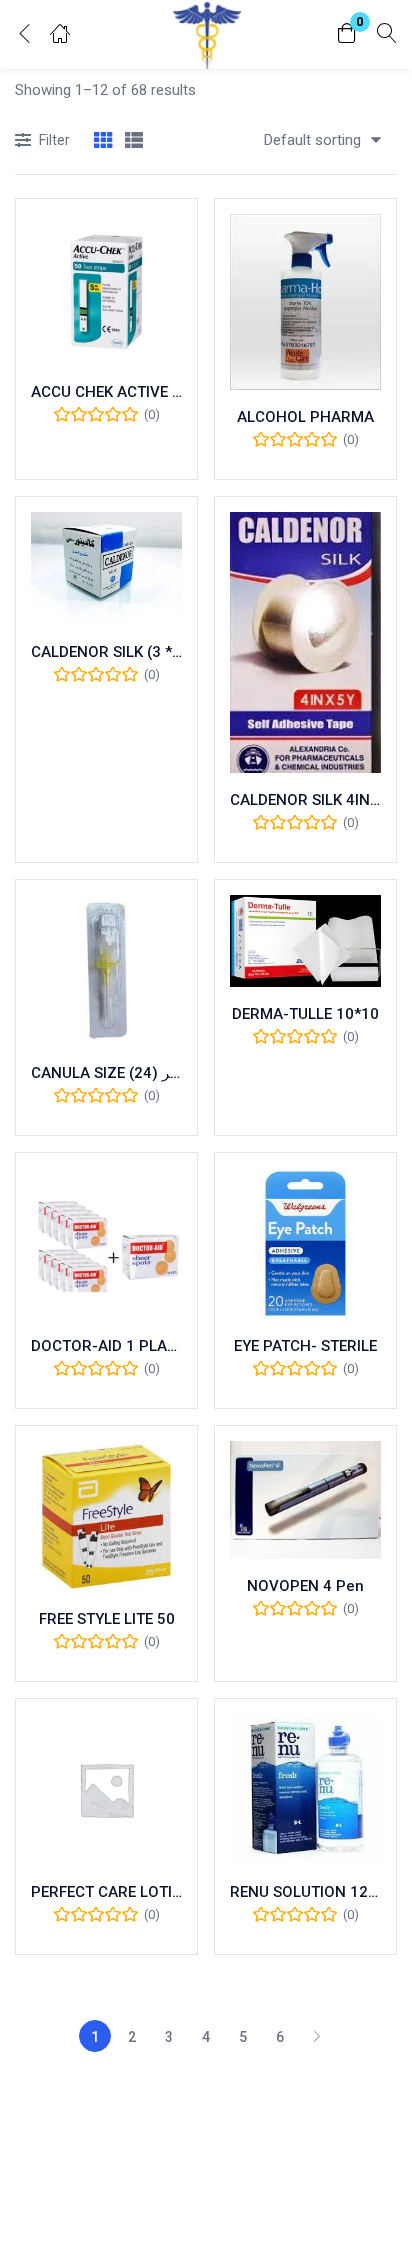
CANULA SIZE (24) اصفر (106, 1073)
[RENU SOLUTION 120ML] (305, 1789)
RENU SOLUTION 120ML (305, 1892)
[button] (347, 34)
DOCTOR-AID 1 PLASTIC (106, 1346)
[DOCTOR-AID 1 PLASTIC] (106, 1243)
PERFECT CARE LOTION (106, 1892)
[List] (134, 141)
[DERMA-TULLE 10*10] (305, 941)
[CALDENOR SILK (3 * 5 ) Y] (106, 568)
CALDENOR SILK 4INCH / (305, 800)
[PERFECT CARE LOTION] (106, 1789)
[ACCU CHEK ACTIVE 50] (106, 289)
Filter (54, 140)
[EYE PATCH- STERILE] (305, 1243)
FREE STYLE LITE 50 (107, 1619)
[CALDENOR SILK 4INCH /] (305, 642)
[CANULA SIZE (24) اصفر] (106, 970)
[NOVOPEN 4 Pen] (305, 1500)
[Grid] (103, 141)
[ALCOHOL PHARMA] (305, 302)
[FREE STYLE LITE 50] (106, 1516)
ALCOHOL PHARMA (305, 417)
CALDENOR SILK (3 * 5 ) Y (106, 652)
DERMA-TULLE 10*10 (305, 1014)
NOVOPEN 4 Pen (305, 1586)
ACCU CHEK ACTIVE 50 (106, 392)
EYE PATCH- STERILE (305, 1346)
